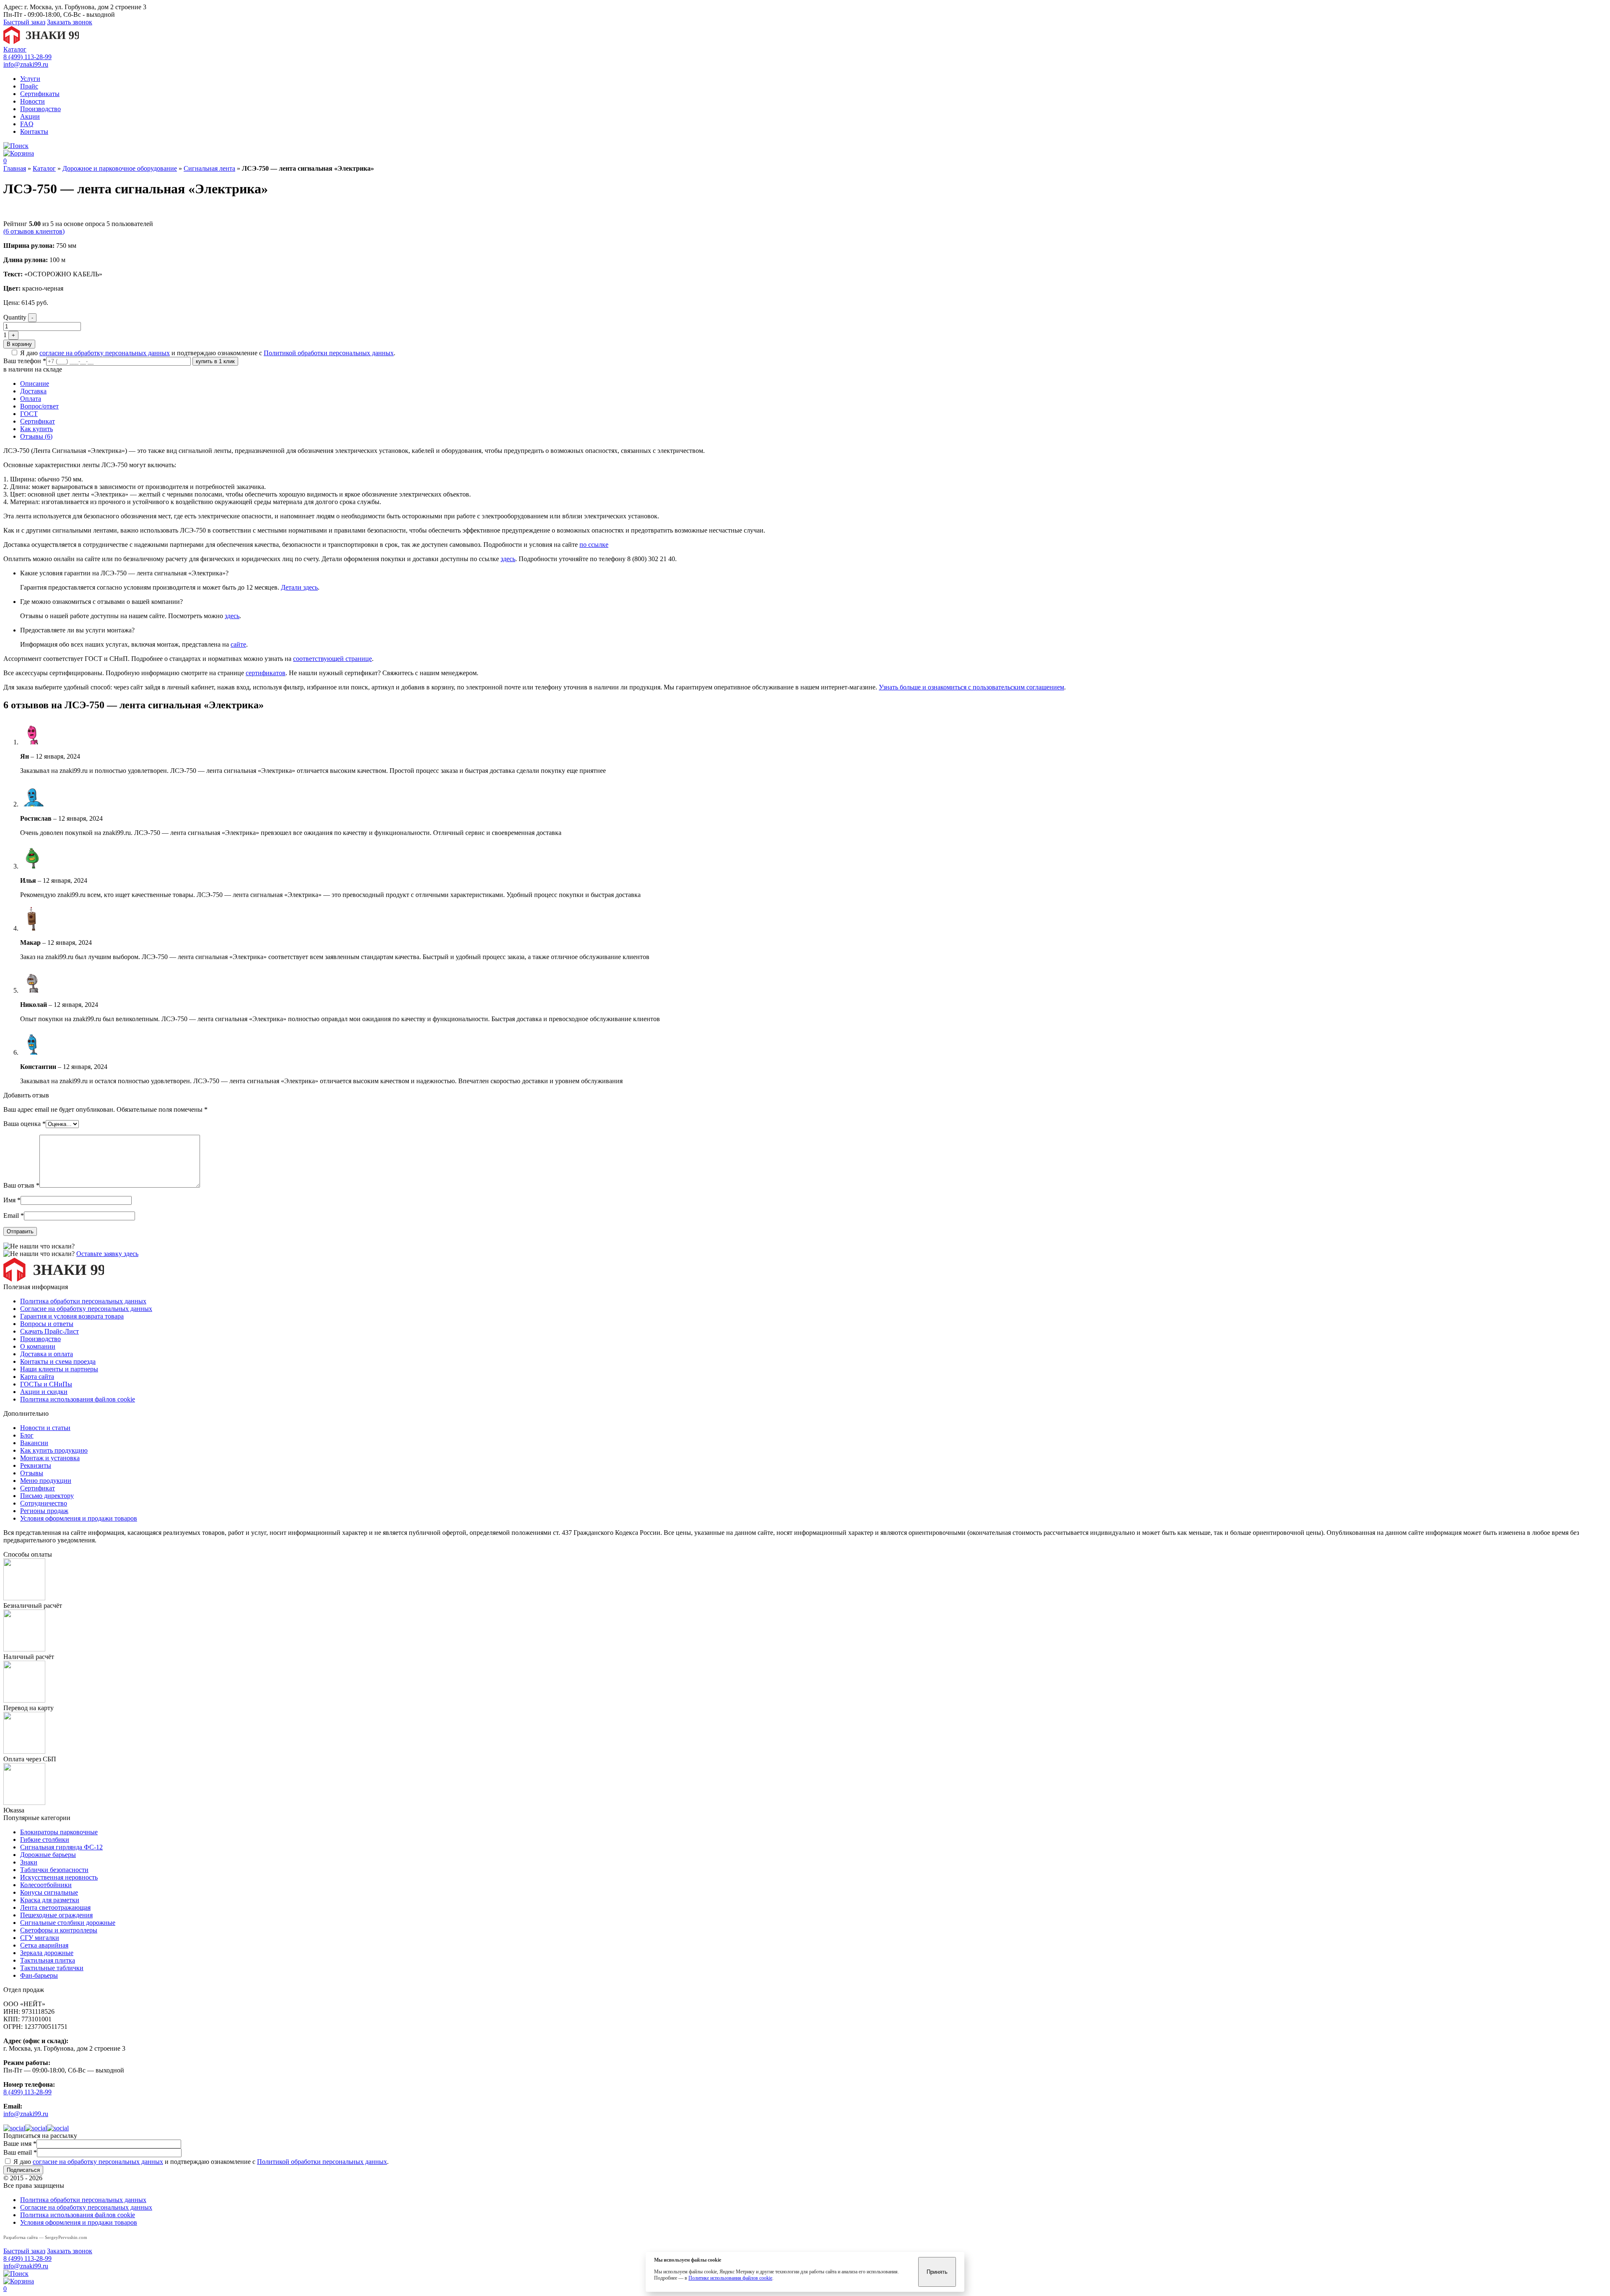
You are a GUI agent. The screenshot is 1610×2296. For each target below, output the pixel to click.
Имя (12, 1200)
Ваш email (20, 2152)
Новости (32, 101)
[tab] (813, 384)
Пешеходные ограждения (56, 1915)
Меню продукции (46, 1481)
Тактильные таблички (52, 1968)
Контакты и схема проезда (58, 1361)
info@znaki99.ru (26, 64)
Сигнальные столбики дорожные (68, 1923)
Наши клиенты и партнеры (59, 1369)
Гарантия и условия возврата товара (72, 1316)
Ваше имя (20, 2144)
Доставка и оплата (47, 1354)
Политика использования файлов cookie (78, 1399)
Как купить (36, 429)
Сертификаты (40, 94)
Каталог (15, 49)
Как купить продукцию (54, 1450)
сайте (238, 644)
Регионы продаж (44, 1511)
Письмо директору (47, 1496)
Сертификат (38, 421)
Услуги (30, 79)
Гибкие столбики (45, 1840)
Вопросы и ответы (47, 1324)
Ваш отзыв (21, 1185)
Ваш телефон (25, 361)
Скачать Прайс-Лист (49, 1331)
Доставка (33, 391)
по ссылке (594, 545)
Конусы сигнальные (49, 1892)
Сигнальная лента (209, 168)
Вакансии (34, 1443)
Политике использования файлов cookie (730, 2278)
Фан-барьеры (39, 1975)
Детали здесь (299, 587)
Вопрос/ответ (39, 406)
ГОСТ (29, 414)
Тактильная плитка (48, 1960)
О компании (38, 1346)
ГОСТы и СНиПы (46, 1384)
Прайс (29, 86)
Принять (937, 2272)
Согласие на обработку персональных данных (86, 1309)
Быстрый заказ (24, 22)
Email (14, 1216)
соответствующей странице (332, 659)
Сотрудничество (44, 1503)
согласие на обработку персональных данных (105, 353)
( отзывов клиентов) (34, 231)
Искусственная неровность (59, 1877)
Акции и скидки (44, 1392)
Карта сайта (37, 1377)
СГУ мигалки (40, 1938)
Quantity (15, 317)
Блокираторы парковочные (59, 1832)
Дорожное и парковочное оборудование (120, 168)
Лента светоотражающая (55, 1907)
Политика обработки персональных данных (83, 1301)
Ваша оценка (25, 1124)
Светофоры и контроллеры (59, 1930)
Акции (30, 116)
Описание (35, 384)
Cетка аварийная (44, 1945)
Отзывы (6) (36, 436)
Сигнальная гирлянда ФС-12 (61, 1847)
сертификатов (266, 673)
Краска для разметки (50, 1900)
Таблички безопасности (54, 1870)
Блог (27, 1435)
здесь (508, 559)
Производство (40, 109)
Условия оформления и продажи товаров (79, 1518)
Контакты (34, 131)
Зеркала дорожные (47, 1953)
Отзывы (32, 1473)
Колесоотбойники (46, 1885)
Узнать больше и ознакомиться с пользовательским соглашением (971, 687)
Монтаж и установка (50, 1458)
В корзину (19, 344)
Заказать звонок (70, 22)
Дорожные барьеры (48, 1855)
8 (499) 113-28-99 (27, 57)
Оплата (31, 399)
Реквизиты (36, 1465)
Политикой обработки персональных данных (329, 353)
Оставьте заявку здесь (107, 1254)
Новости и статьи (45, 1428)
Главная (15, 168)
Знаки (29, 1862)
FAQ (27, 124)
